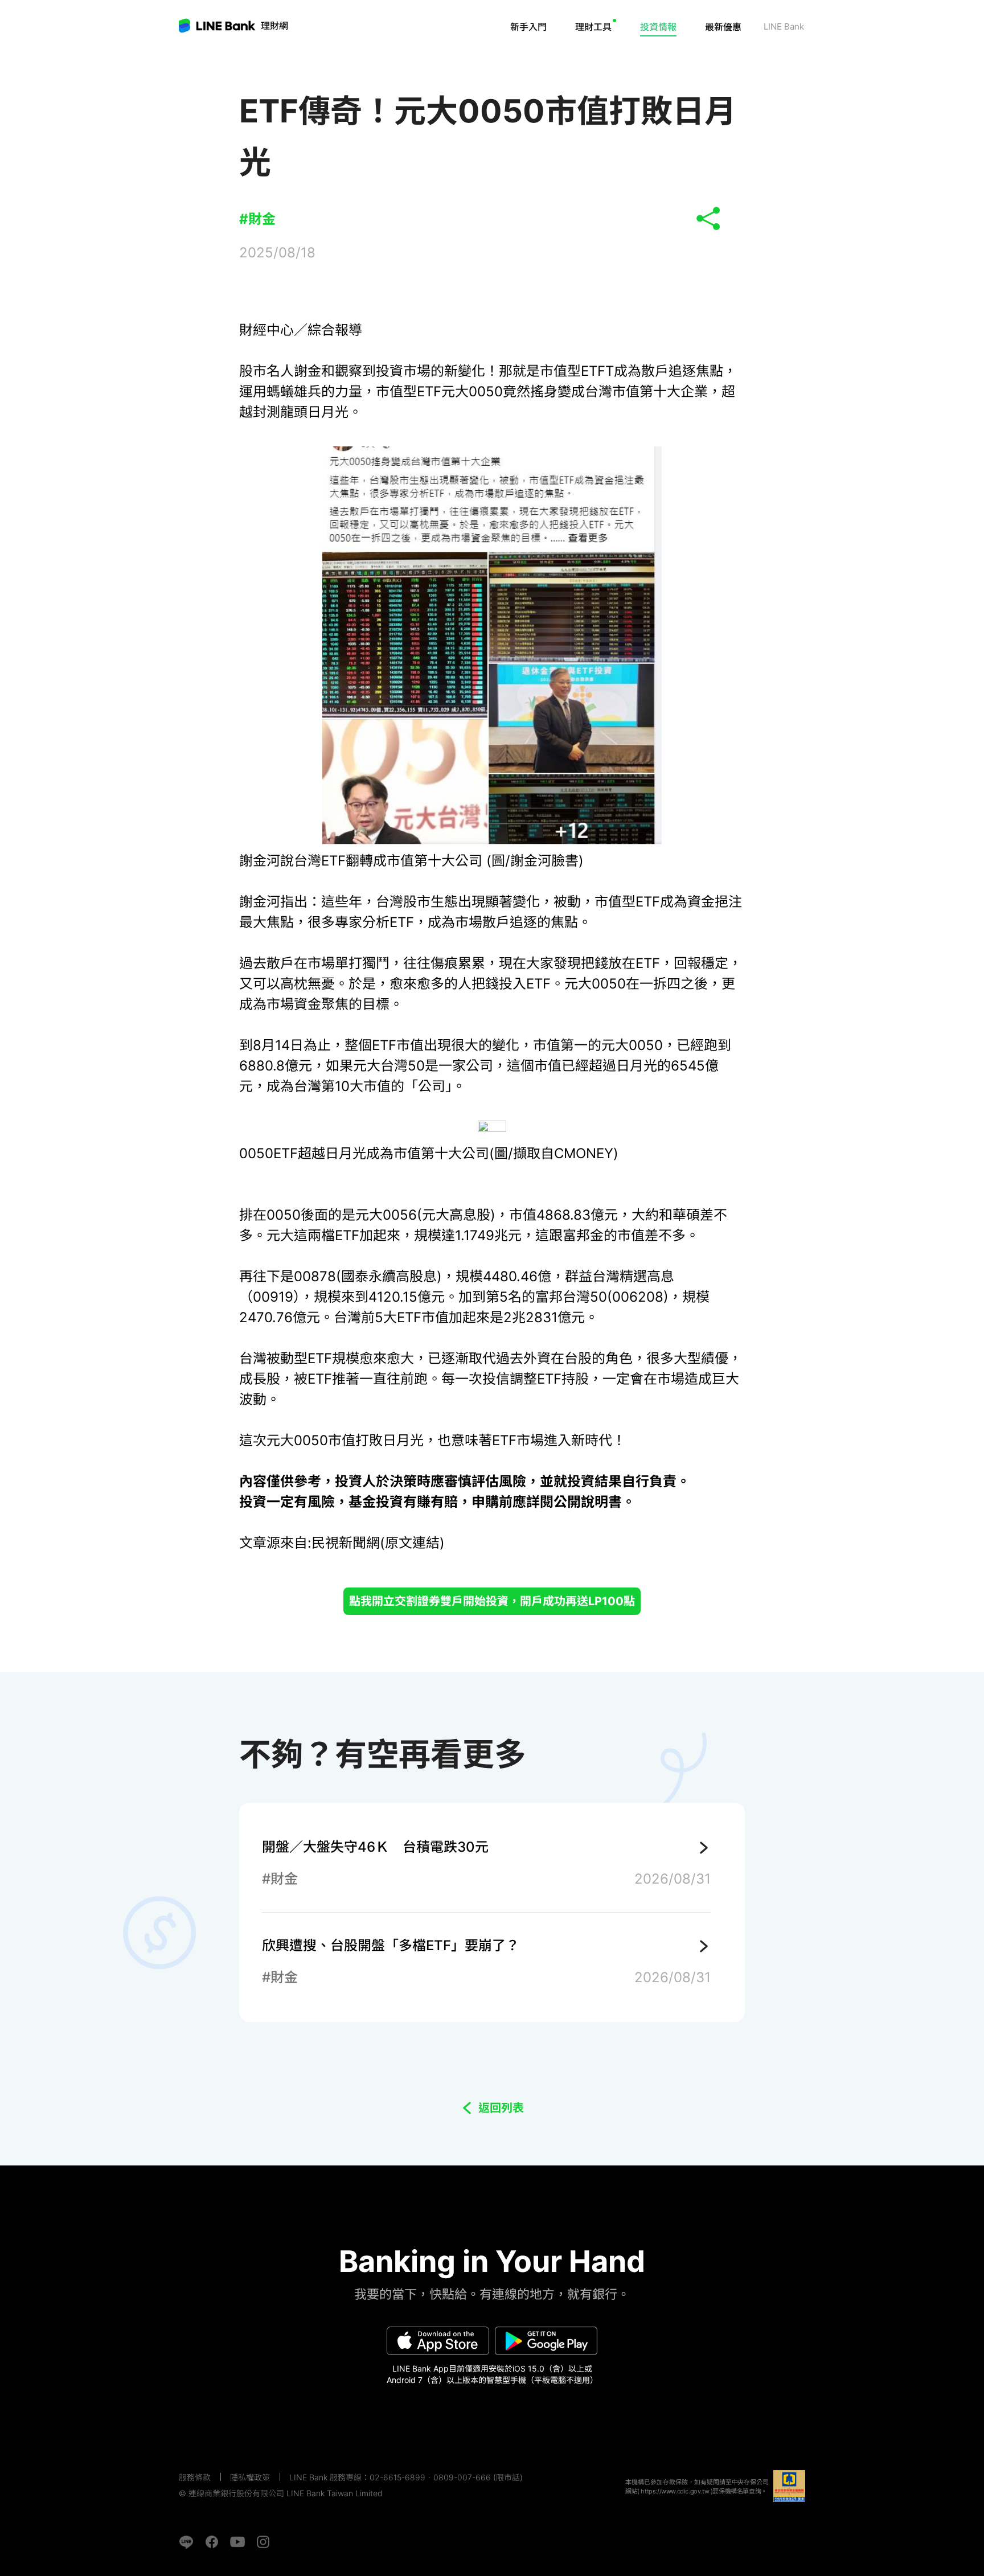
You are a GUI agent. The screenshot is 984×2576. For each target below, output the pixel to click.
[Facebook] (212, 2542)
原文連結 (412, 1543)
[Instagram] (263, 2542)
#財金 (257, 219)
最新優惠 (723, 27)
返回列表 (501, 2108)
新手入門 (528, 27)
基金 (612, 60)
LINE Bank (274, 26)
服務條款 (195, 2477)
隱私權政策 (250, 2477)
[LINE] (186, 2542)
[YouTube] (237, 2542)
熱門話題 (671, 60)
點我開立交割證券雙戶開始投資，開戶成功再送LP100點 (492, 1601)
